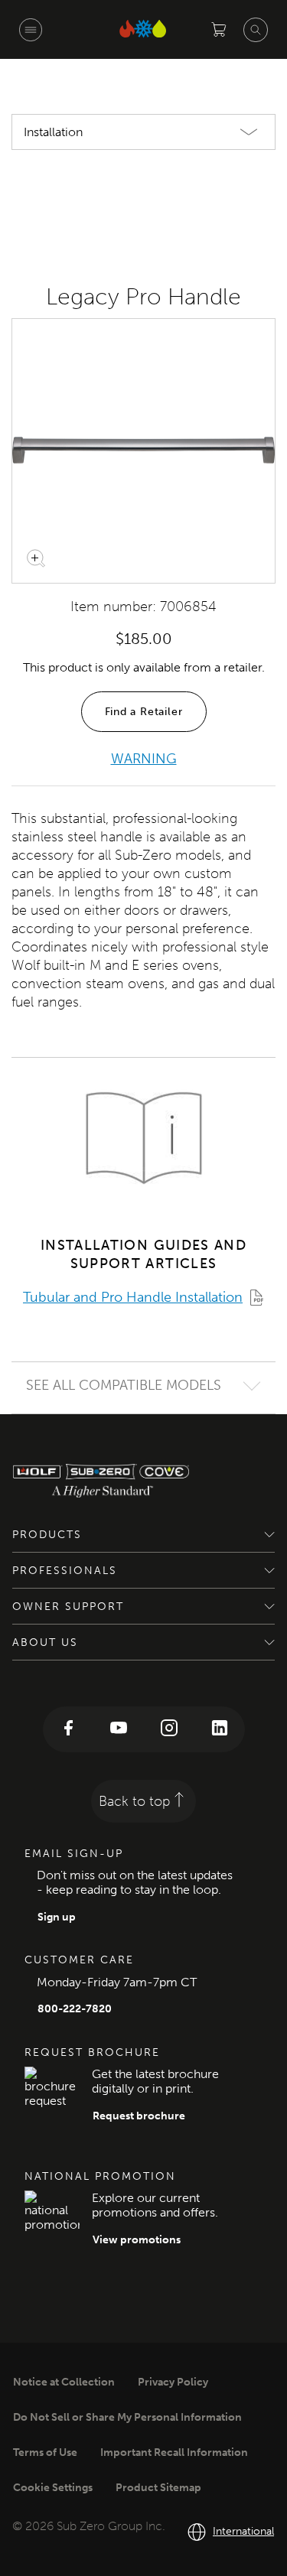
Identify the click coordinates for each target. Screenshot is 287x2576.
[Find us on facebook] (68, 1729)
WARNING (144, 759)
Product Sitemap (158, 2488)
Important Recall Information (174, 2452)
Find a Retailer (144, 712)
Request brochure (139, 2116)
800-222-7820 (75, 2009)
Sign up (57, 1917)
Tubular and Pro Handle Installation (133, 1297)
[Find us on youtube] (119, 1729)
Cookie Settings (53, 2488)
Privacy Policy (173, 2382)
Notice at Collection (64, 2382)
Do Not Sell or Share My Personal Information (127, 2417)
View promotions (137, 2240)
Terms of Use (45, 2452)
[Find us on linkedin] (220, 1729)
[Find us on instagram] (169, 1729)
